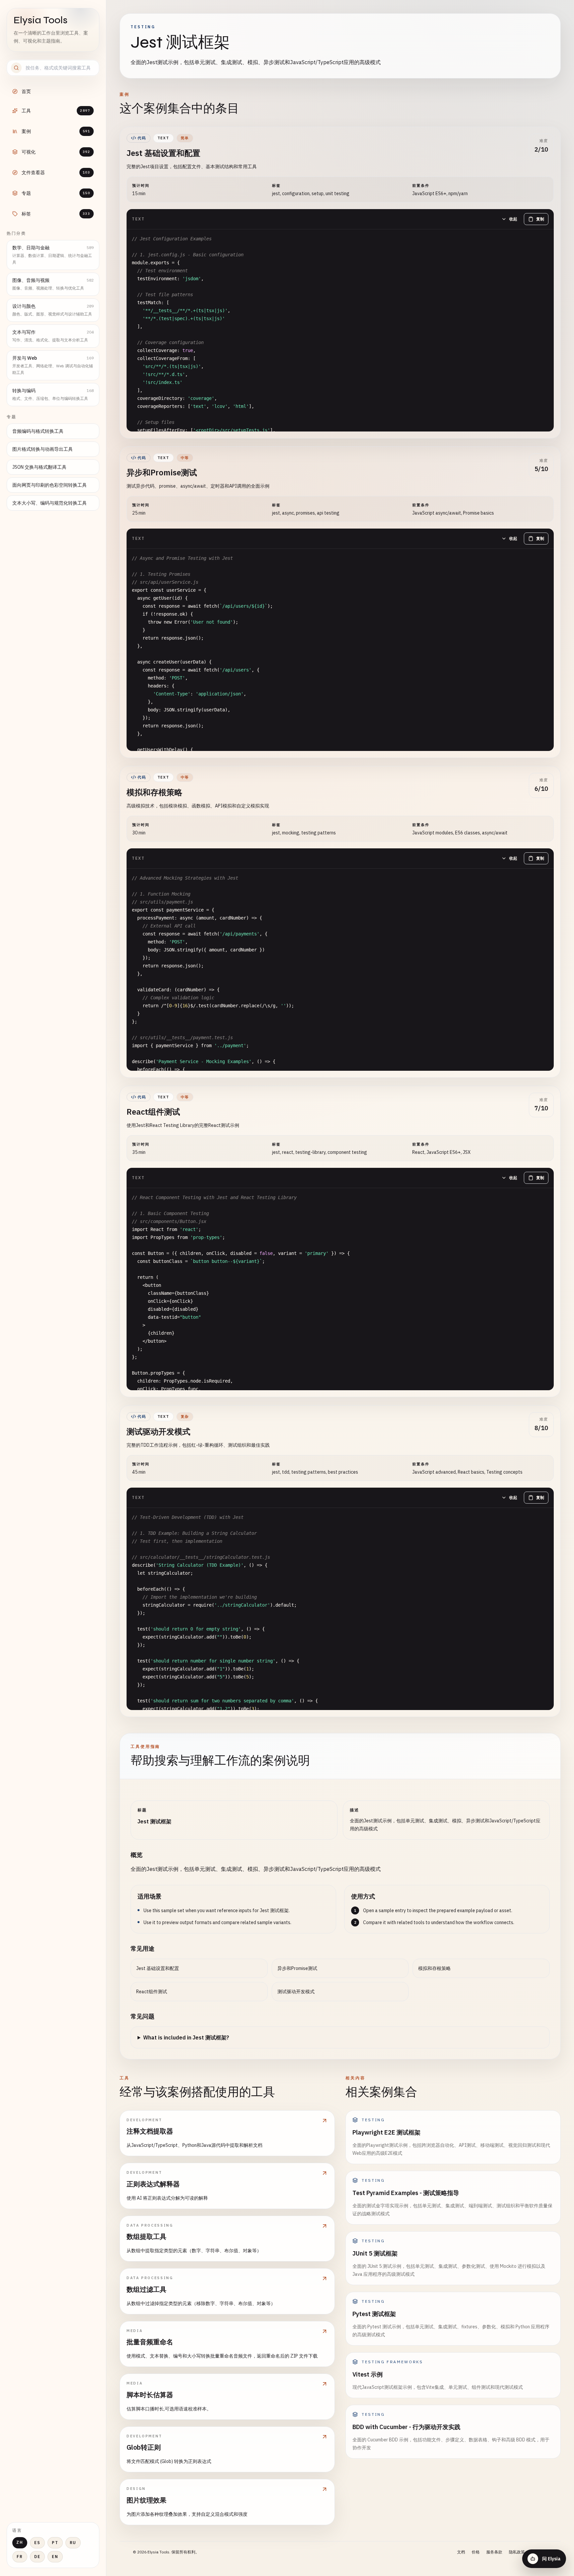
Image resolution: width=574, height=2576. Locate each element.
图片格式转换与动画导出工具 (43, 449)
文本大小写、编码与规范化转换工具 (49, 503)
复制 (540, 219)
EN (55, 2557)
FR (20, 2557)
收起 (513, 219)
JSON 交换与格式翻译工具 (39, 467)
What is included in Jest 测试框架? (186, 2037)
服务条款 (494, 2552)
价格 (476, 2552)
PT (55, 2543)
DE (37, 2557)
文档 (461, 2552)
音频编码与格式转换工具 (38, 431)
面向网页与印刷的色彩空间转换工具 (49, 485)
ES (37, 2543)
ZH (20, 2542)
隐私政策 (517, 2552)
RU (73, 2543)
